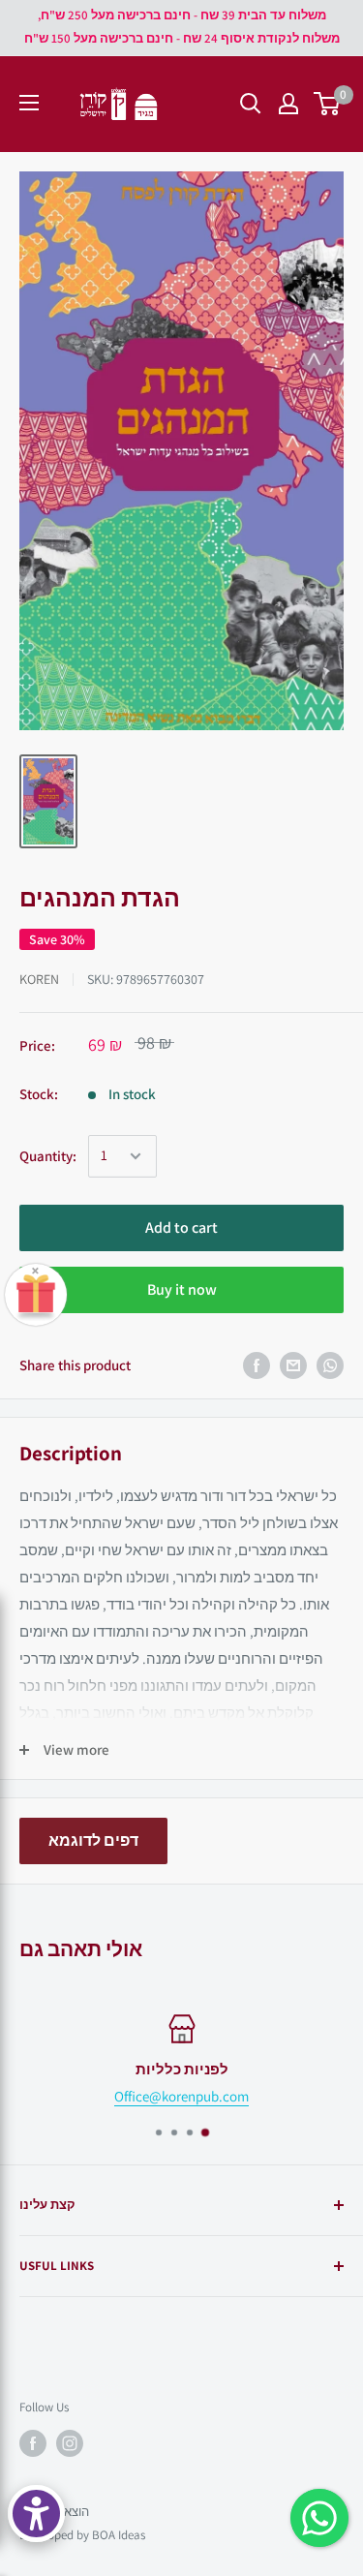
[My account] (288, 104)
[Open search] (251, 104)
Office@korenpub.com (181, 2096)
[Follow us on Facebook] (33, 2443)
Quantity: (48, 1156)
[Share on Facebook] (257, 1365)
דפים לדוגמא (93, 1840)
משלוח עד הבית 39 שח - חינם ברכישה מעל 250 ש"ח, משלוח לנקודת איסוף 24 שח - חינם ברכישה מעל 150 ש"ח (182, 27)
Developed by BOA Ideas (82, 2535)
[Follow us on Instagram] (70, 2443)
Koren (39, 979)
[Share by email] (293, 1365)
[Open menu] (29, 103)
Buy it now (182, 1289)
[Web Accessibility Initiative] (36, 2514)
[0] (328, 104)
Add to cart (181, 1227)
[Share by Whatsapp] (330, 1365)
